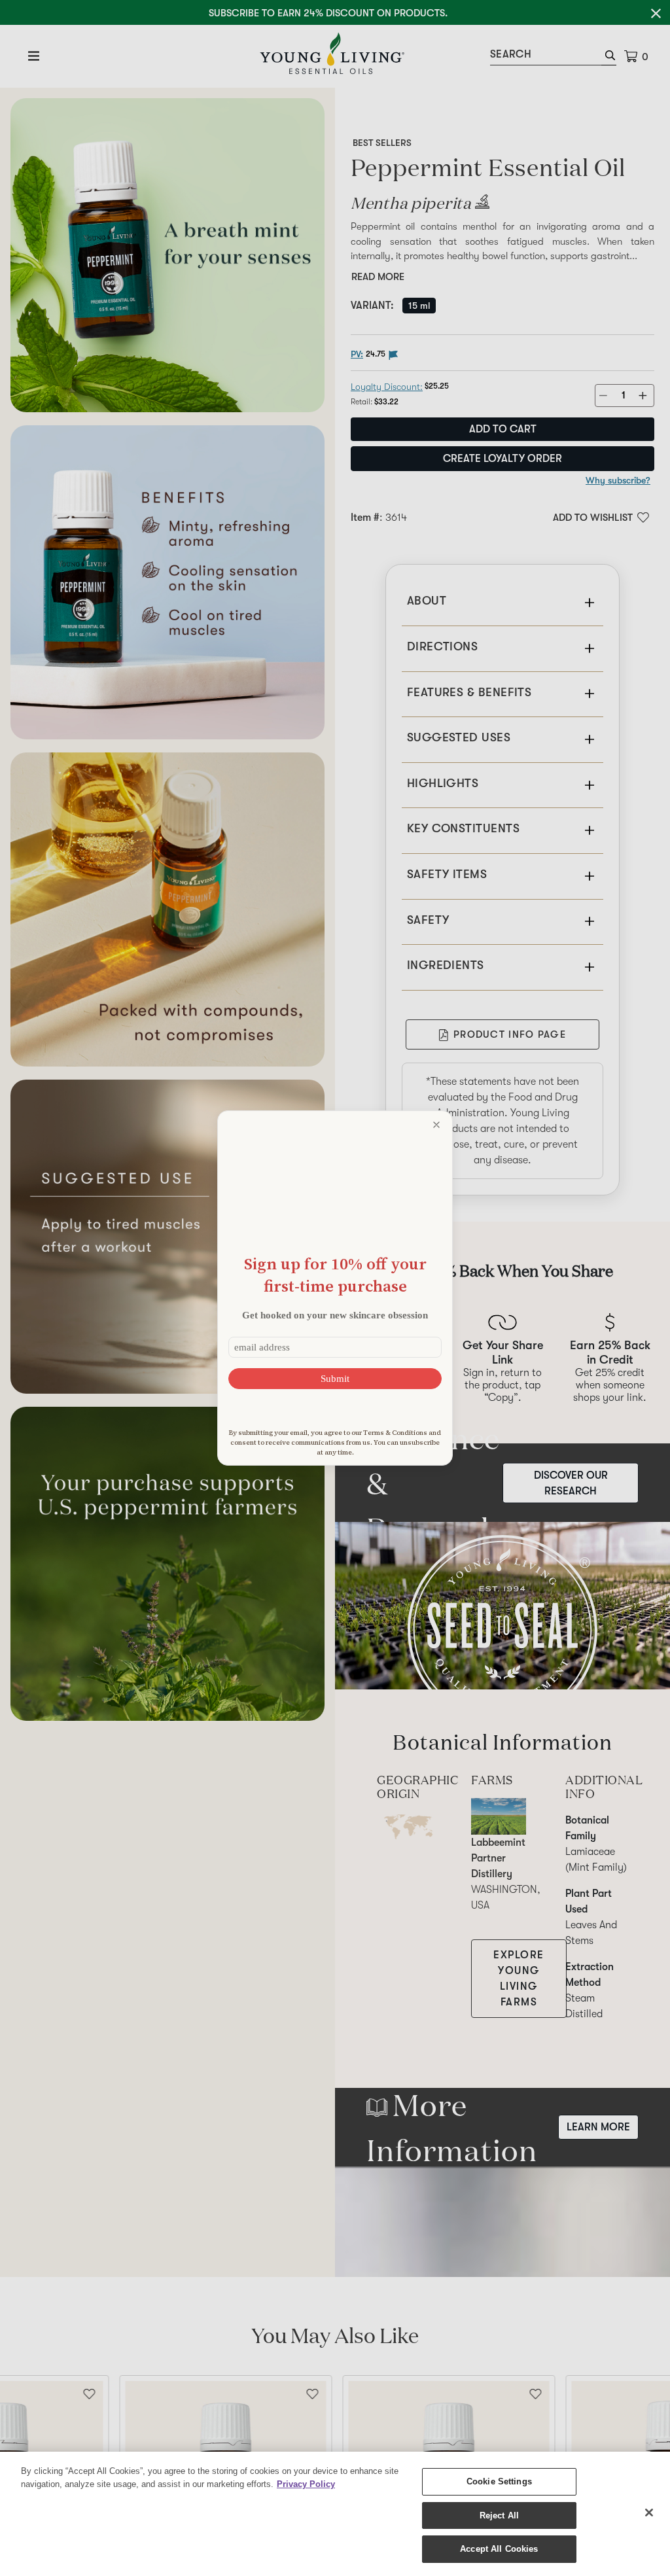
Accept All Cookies (499, 2549)
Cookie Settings (499, 2481)
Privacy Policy (306, 2484)
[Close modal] (436, 1125)
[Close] (649, 2513)
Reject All (499, 2515)
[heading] (335, 1275)
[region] (335, 2514)
